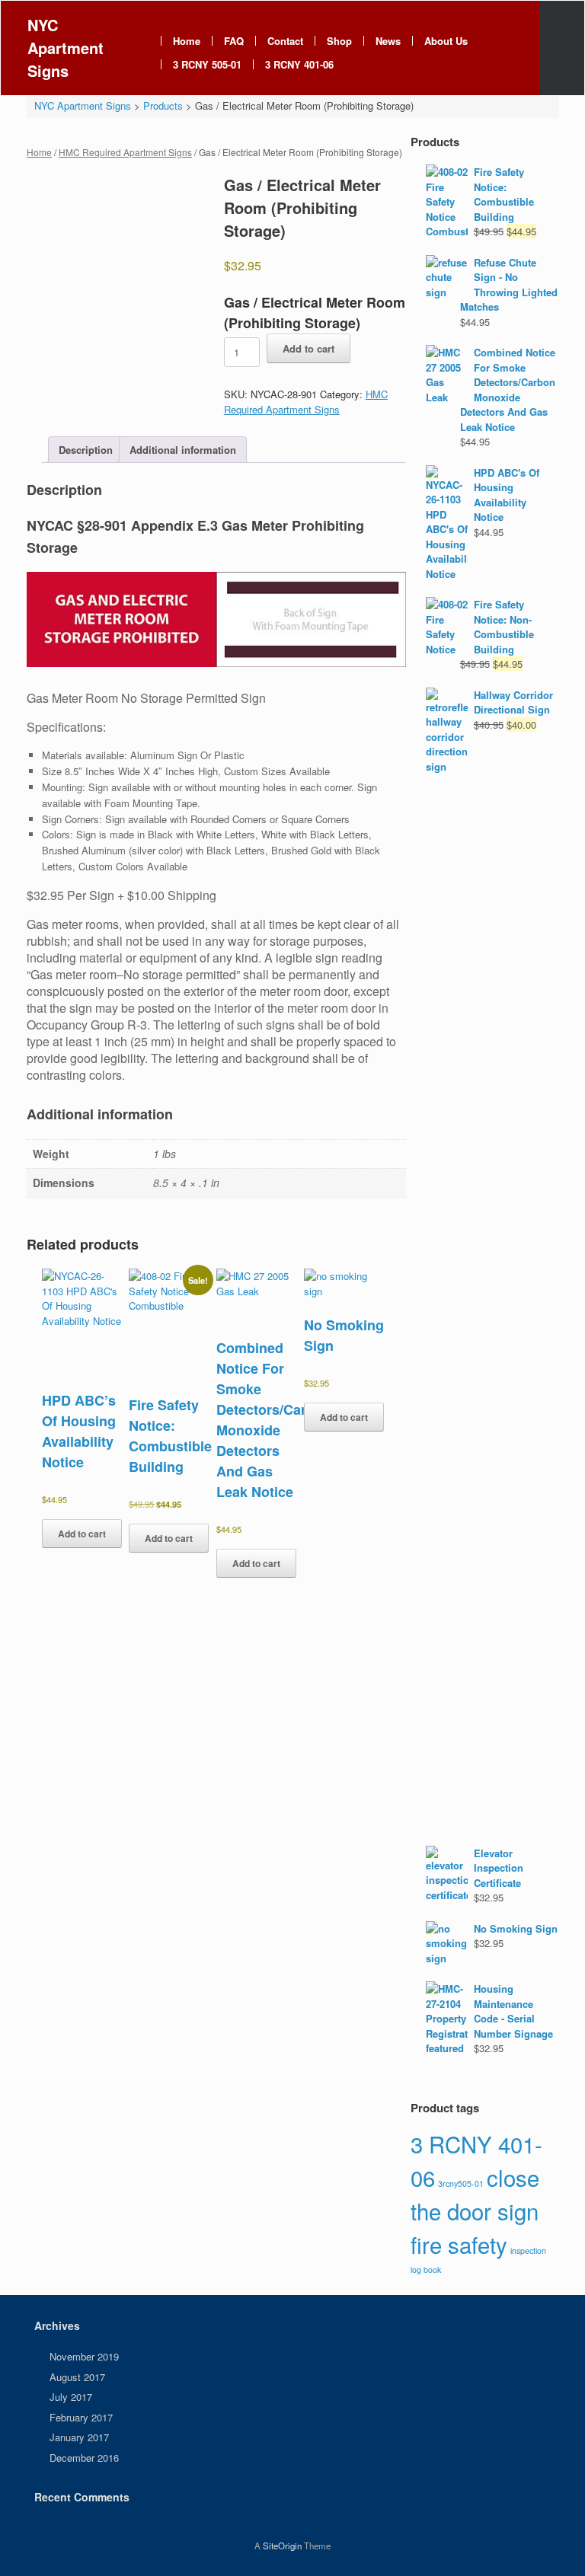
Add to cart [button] (82, 1534)
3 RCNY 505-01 (207, 64)
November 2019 (84, 2356)
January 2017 (79, 2437)
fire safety (459, 2244)
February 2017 (81, 2417)
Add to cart (308, 348)
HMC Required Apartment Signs (125, 152)
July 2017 (71, 2397)
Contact (285, 41)
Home (187, 41)
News (388, 41)
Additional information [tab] (183, 450)
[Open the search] (562, 48)
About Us (446, 41)
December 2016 (84, 2458)
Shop (339, 41)
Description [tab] (86, 450)
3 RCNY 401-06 (299, 64)
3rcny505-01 (461, 2183)
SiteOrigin (282, 2546)
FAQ (234, 41)
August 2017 (77, 2377)
